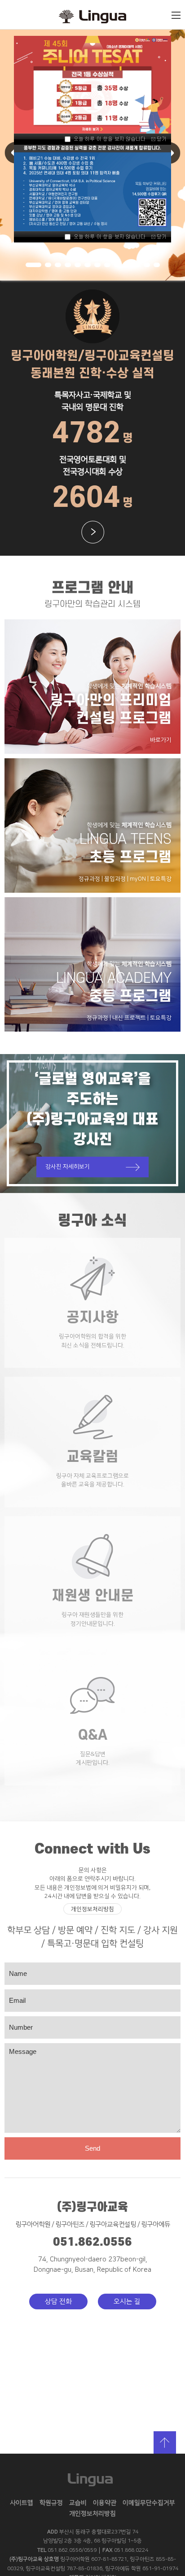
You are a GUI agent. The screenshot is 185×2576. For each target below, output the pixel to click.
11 (137, 265)
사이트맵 (22, 2503)
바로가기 (161, 740)
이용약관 (105, 2503)
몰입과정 (115, 879)
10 (127, 265)
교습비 (78, 2503)
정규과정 (89, 879)
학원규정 (51, 2503)
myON (138, 879)
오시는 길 (127, 2302)
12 (147, 265)
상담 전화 (58, 2302)
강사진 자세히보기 (68, 1167)
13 (157, 265)
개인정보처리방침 (92, 1909)
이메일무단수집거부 (149, 2503)
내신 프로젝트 (129, 1018)
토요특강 (161, 879)
